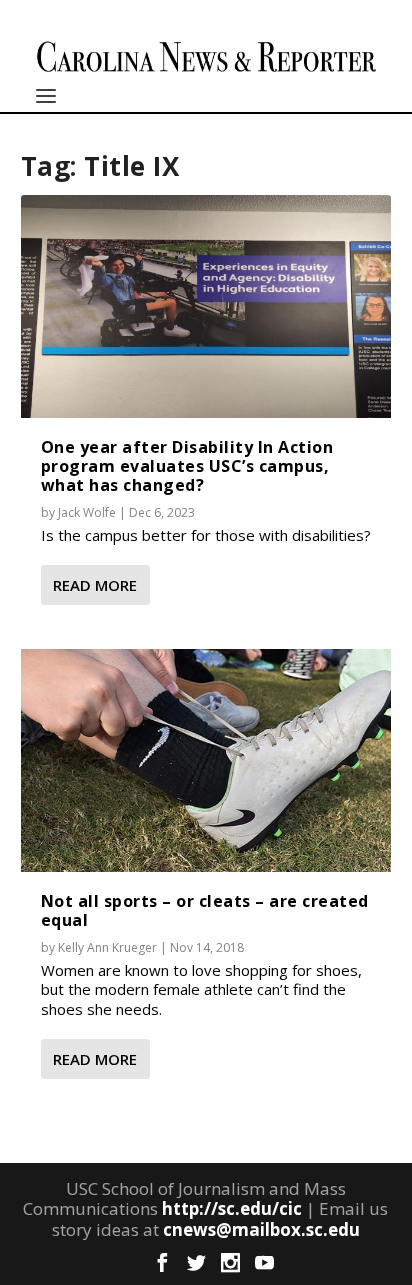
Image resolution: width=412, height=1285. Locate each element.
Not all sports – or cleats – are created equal (205, 910)
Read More (95, 585)
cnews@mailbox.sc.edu (261, 1229)
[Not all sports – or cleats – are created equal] (206, 760)
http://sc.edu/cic (232, 1208)
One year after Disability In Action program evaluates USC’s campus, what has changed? (187, 466)
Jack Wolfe (87, 512)
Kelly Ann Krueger (107, 947)
